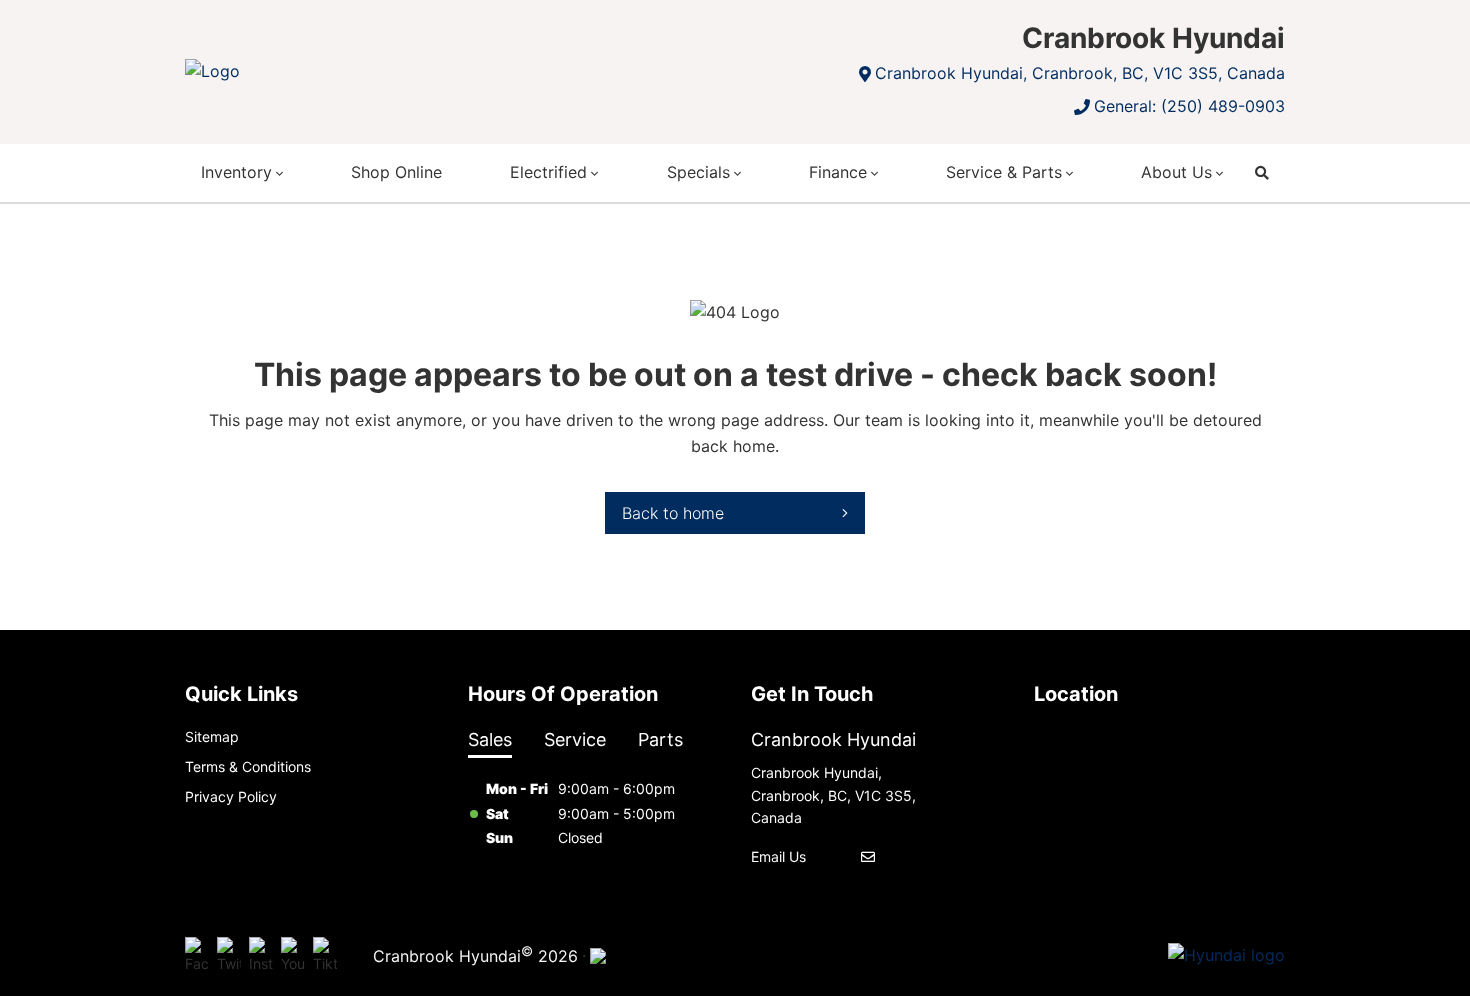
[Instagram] (261, 956)
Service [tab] (575, 739)
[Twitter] (229, 956)
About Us (1176, 172)
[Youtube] (293, 956)
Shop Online (396, 172)
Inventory (236, 172)
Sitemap (212, 736)
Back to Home (673, 513)
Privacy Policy (231, 796)
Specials (698, 172)
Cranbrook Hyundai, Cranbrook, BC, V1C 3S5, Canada (1080, 73)
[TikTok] (325, 956)
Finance (838, 172)
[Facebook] (197, 956)
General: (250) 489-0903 (1189, 106)
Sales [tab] (490, 739)
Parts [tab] (660, 739)
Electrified (548, 172)
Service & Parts (1004, 172)
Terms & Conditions (248, 766)
